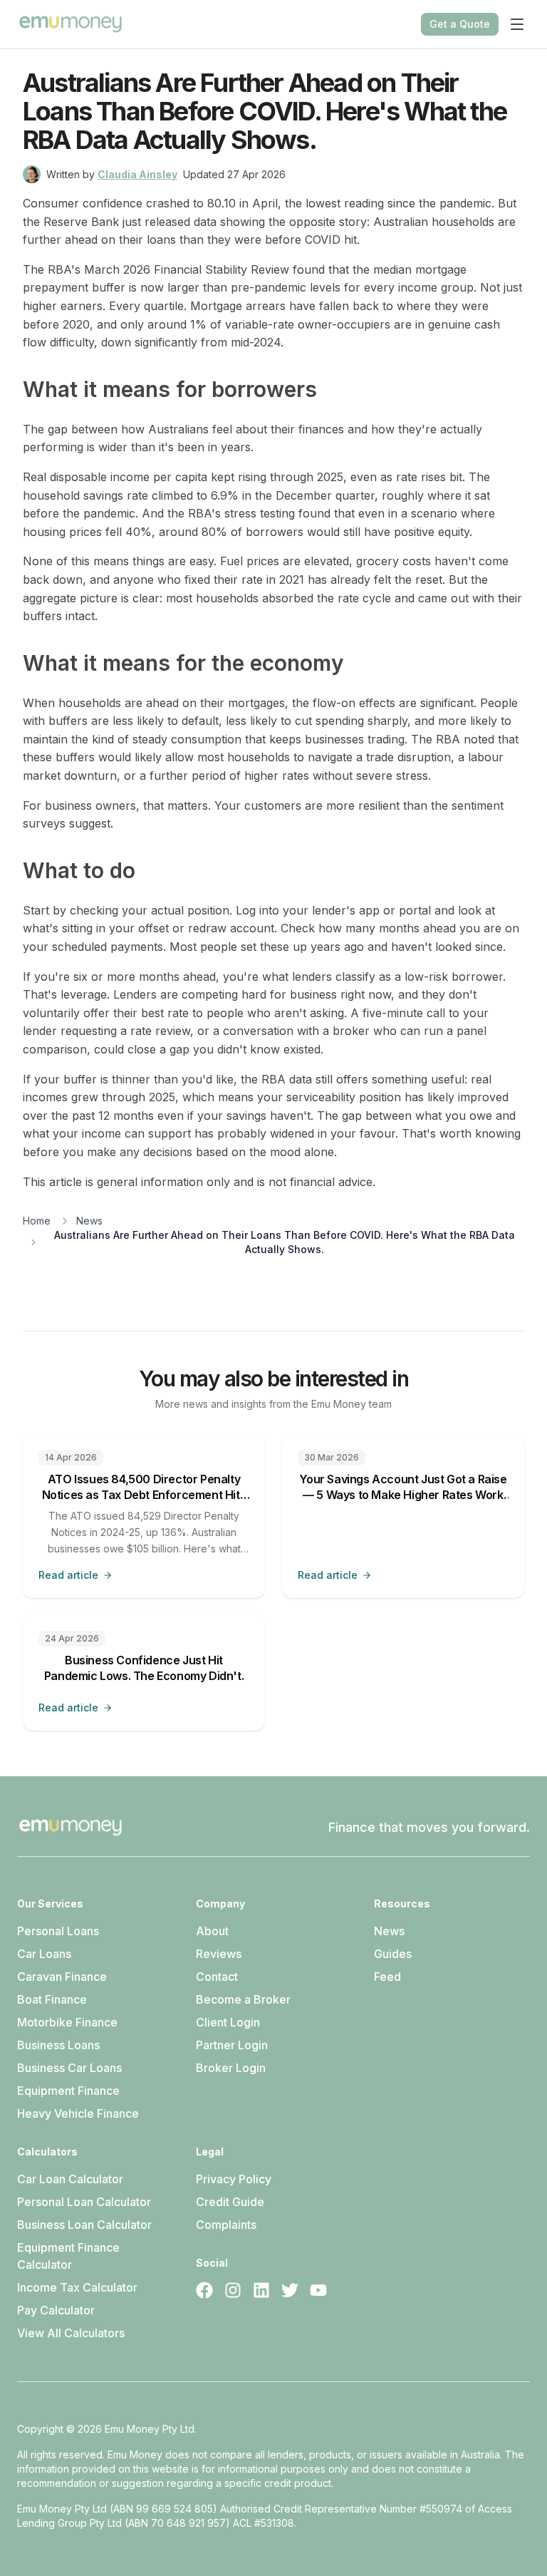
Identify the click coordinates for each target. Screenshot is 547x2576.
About (212, 1931)
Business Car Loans (69, 2068)
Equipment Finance (68, 2091)
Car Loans (44, 1954)
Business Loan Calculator (84, 2225)
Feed (387, 1977)
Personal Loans (58, 1931)
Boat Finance (52, 1999)
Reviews (219, 1954)
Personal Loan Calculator (84, 2202)
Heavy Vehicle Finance (78, 2113)
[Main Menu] (517, 24)
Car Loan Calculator (70, 2179)
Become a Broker (243, 1999)
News (89, 1221)
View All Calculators (71, 2333)
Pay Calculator (56, 2310)
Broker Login (231, 2068)
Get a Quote (460, 24)
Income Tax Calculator (77, 2287)
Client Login (228, 2022)
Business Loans (58, 2045)
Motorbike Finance (67, 2022)
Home (37, 1221)
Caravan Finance (62, 1977)
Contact (217, 1977)
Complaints (226, 2225)
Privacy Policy (234, 2179)
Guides (393, 1954)
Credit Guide (230, 2202)
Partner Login (232, 2045)
